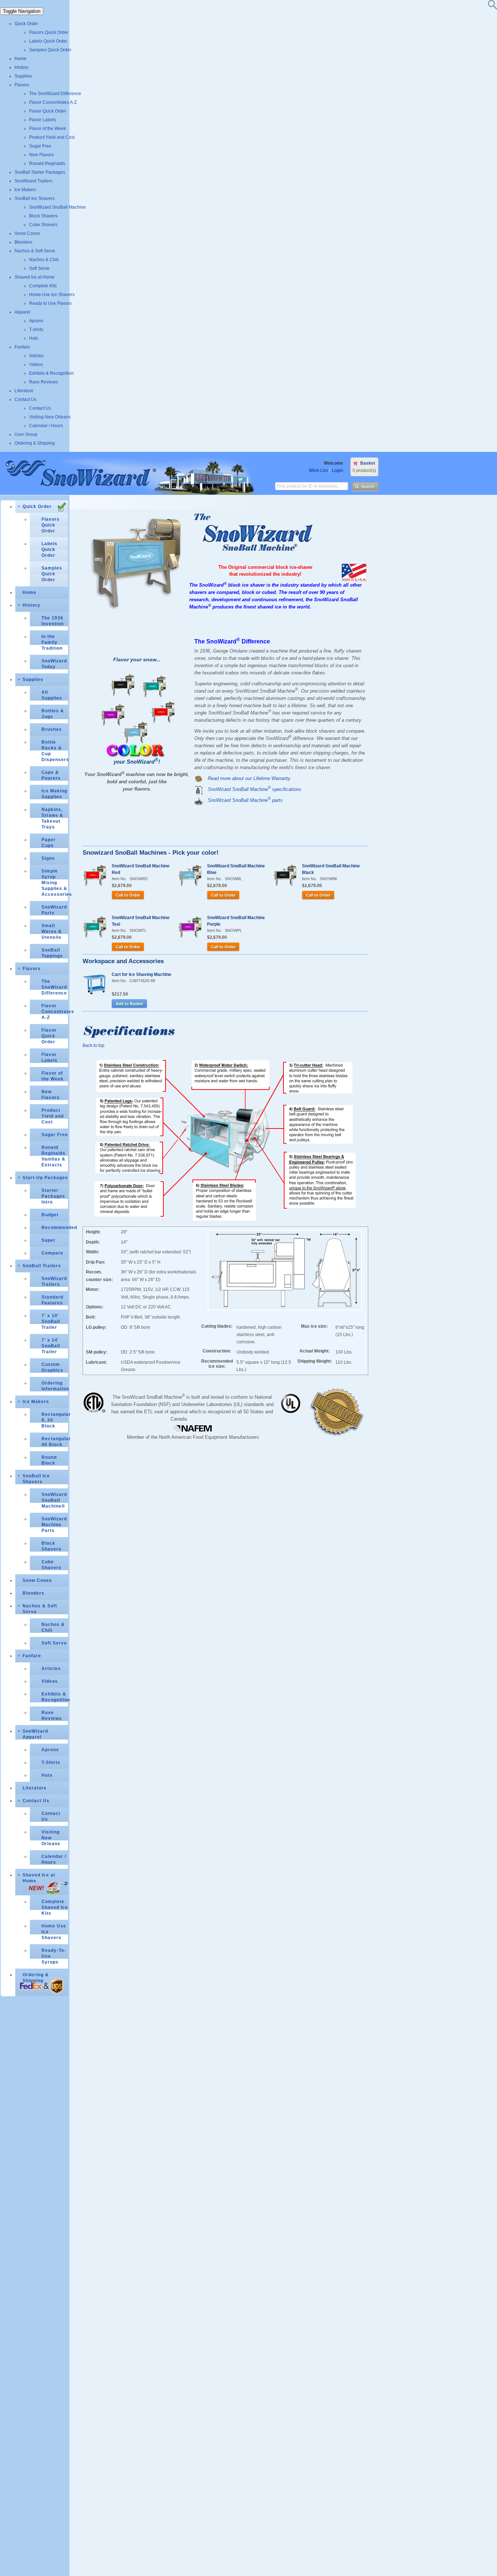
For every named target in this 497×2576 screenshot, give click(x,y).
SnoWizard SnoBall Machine (57, 207)
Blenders (23, 242)
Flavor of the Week (47, 129)
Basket (368, 463)
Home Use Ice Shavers (52, 295)
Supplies (23, 76)
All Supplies (52, 695)
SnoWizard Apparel (35, 1734)
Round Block (49, 1460)
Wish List (318, 470)
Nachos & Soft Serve (35, 251)
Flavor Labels (43, 120)
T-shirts (36, 330)
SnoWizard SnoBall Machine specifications (255, 789)
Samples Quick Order (50, 50)
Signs (48, 858)
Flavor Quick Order (48, 111)
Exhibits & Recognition (51, 373)
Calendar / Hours (46, 426)
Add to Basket (129, 1004)
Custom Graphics (52, 1367)
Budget (50, 1215)
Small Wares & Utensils (52, 931)
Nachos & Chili (44, 260)
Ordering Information (55, 1386)
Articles (36, 356)
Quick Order (26, 24)
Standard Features (52, 1300)
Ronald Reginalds (47, 164)
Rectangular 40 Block (55, 1442)
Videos (36, 365)
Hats (34, 338)
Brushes (52, 729)
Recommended (55, 1228)
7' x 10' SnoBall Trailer (51, 1322)
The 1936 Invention (53, 621)
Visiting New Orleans (50, 417)
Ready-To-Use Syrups (54, 1956)
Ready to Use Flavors (50, 303)
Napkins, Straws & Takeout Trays (52, 818)
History (21, 67)
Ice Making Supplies (54, 794)
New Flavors (41, 155)
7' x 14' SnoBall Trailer (51, 1346)
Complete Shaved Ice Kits (55, 1907)
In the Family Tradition (52, 642)
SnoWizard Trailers (33, 181)
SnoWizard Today (54, 664)
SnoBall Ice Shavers (35, 198)
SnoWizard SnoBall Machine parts (245, 800)
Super (49, 1240)
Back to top (94, 1045)
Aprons (36, 321)
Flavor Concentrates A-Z (53, 102)
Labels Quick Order (48, 41)
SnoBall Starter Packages (40, 172)
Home (21, 59)
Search (368, 487)
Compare (52, 1253)
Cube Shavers (43, 225)
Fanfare (22, 347)
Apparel (22, 312)
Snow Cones (27, 233)
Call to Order (128, 895)
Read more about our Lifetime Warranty (249, 778)
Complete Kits (43, 286)
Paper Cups (49, 843)
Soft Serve (39, 268)
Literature (24, 391)
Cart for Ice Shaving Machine (142, 974)
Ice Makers (25, 190)
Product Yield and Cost (52, 137)
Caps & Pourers (51, 775)
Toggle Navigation (22, 11)
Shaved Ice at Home (35, 277)
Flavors (22, 85)
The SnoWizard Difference (55, 94)
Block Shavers (43, 216)
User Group (26, 434)
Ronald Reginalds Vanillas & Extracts (53, 1156)
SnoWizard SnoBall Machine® (54, 1500)
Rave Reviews (43, 382)
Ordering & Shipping (35, 443)
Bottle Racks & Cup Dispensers (55, 751)
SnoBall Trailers (42, 1266)
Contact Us (25, 399)
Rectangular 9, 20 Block (55, 1420)
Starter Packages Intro (53, 1196)
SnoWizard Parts (54, 910)
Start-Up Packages (45, 1178)
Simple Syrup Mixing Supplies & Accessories (55, 883)
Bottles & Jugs (53, 714)
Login (337, 470)
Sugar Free (40, 146)
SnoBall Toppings (52, 953)
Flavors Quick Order (49, 32)
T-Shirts (51, 1762)
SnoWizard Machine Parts (54, 1525)
